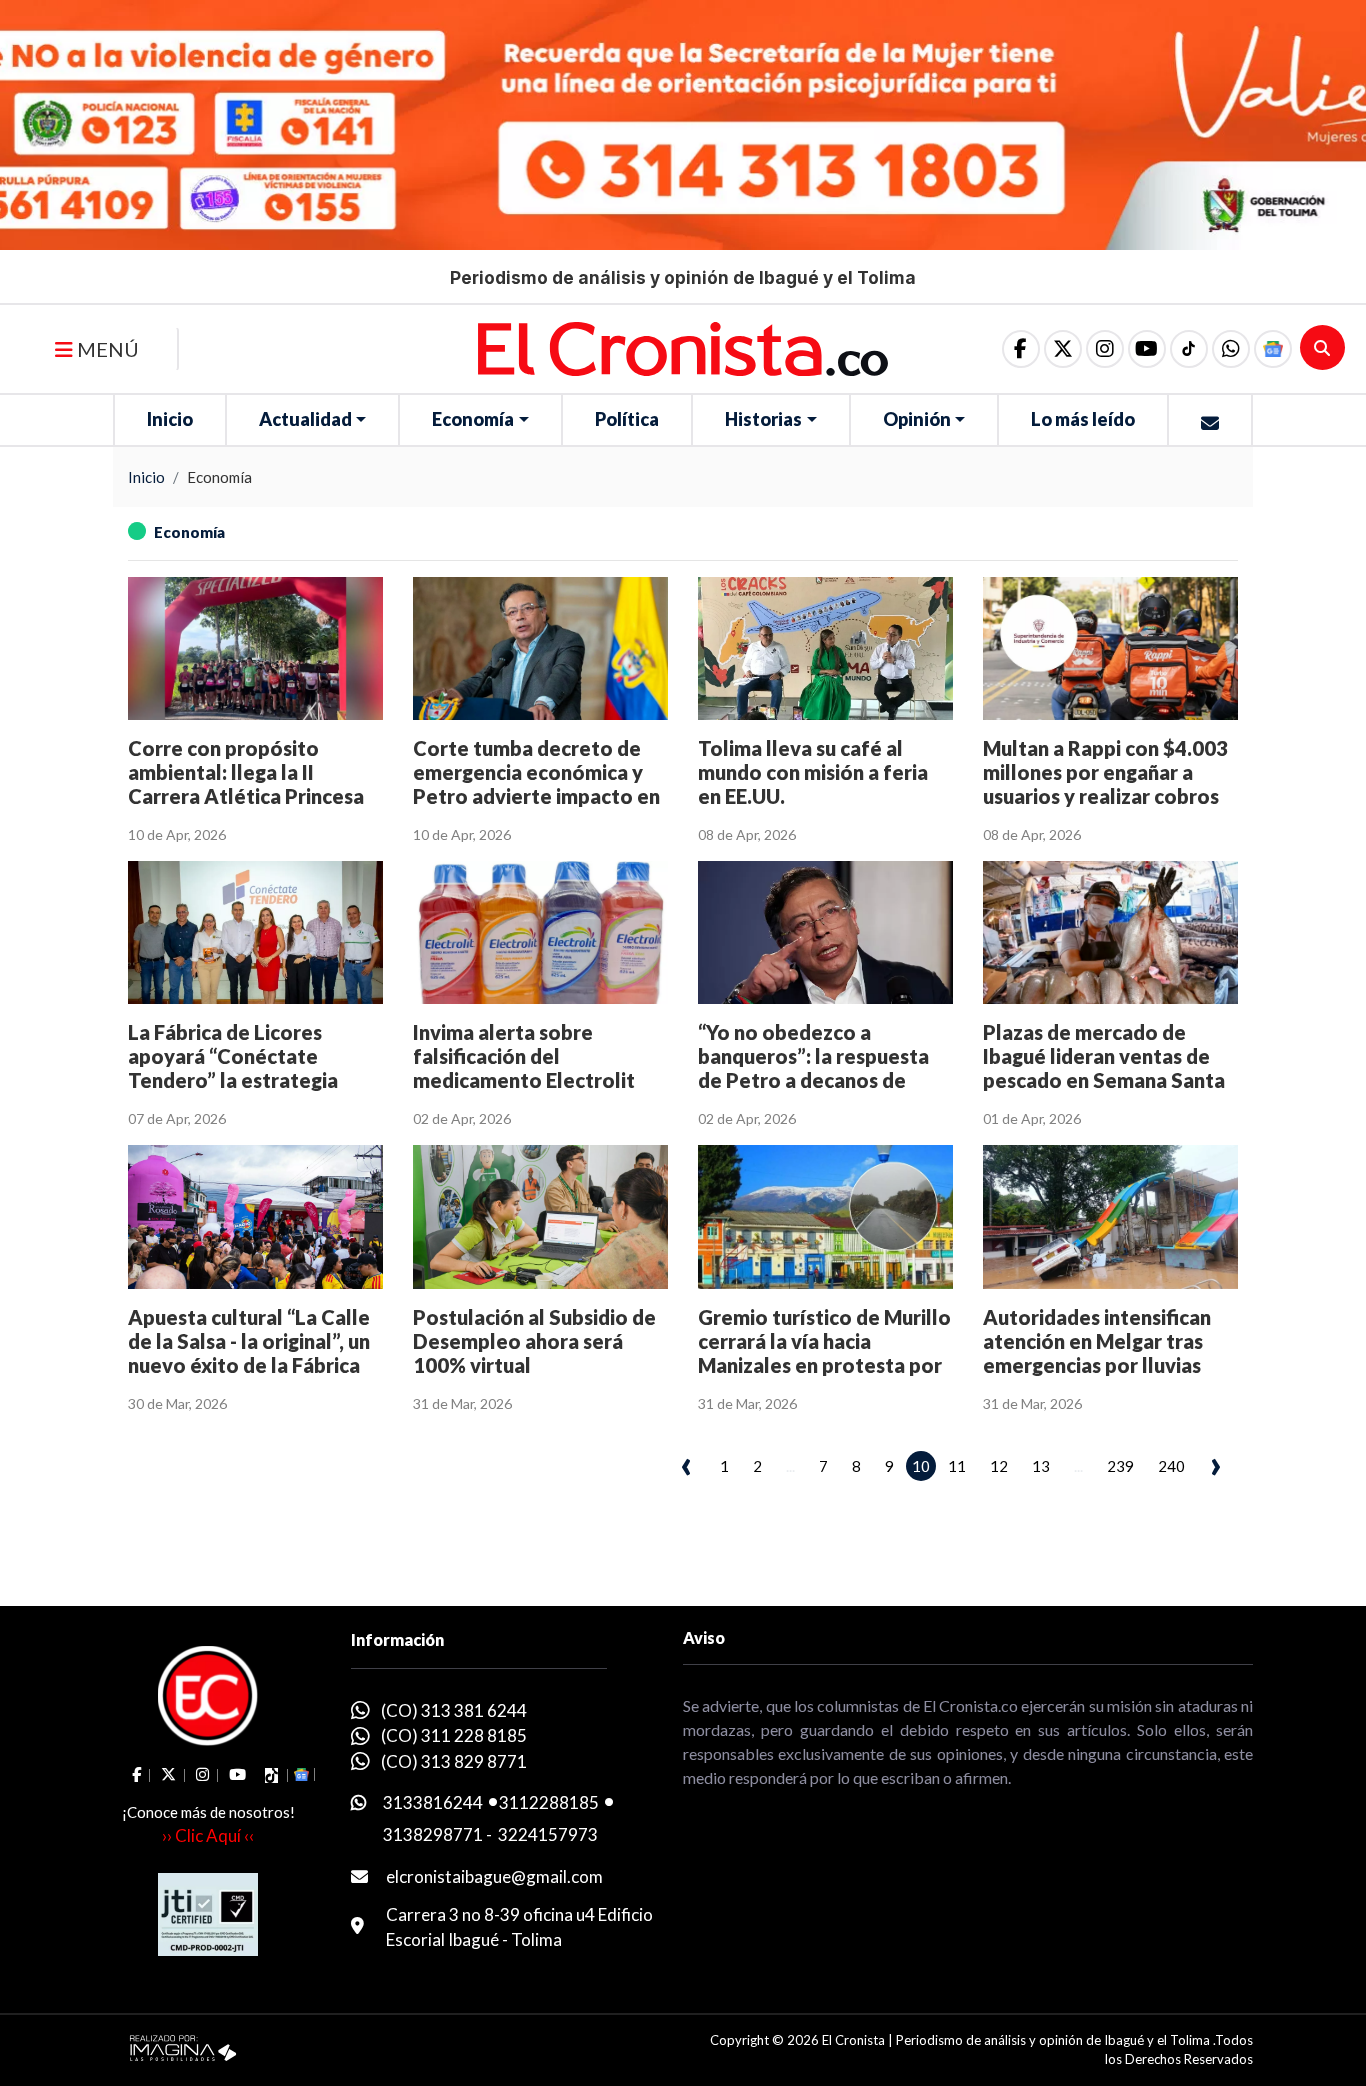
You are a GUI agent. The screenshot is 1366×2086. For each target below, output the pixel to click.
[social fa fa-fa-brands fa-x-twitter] (1063, 349)
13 (1041, 1466)
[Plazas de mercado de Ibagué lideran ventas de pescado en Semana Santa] (1110, 932)
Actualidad (305, 419)
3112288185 (549, 1802)
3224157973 (548, 1834)
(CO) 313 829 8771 (454, 1761)
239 (1120, 1466)
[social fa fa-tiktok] (1189, 349)
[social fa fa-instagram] (1105, 349)
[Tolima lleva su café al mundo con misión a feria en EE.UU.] (825, 648)
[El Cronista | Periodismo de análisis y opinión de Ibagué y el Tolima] (682, 347)
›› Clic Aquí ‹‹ (208, 1835)
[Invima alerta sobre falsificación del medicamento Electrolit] (540, 932)
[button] (1231, 349)
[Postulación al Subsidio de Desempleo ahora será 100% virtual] (540, 1216)
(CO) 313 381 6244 (454, 1710)
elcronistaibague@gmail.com (494, 1876)
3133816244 (433, 1802)
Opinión (917, 419)
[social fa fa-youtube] (1147, 349)
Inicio (170, 419)
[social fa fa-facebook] (1021, 349)
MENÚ (106, 349)
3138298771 (433, 1834)
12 (999, 1466)
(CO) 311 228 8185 (454, 1735)
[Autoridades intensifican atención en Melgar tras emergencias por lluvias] (1110, 1216)
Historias (763, 419)
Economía (473, 419)
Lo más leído (1083, 419)
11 (957, 1466)
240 (1171, 1466)
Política (627, 419)
